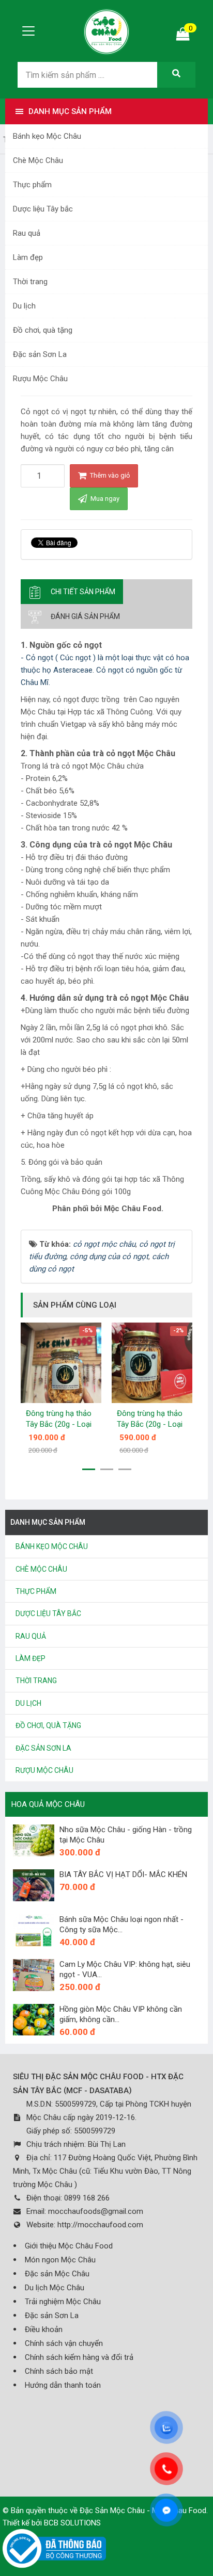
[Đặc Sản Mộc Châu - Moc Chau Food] (106, 30)
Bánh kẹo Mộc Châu (47, 136)
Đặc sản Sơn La (40, 354)
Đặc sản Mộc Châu (57, 2274)
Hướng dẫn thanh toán (63, 2385)
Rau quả (27, 233)
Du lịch (24, 306)
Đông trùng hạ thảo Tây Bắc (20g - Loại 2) (59, 1424)
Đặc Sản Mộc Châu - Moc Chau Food (143, 2510)
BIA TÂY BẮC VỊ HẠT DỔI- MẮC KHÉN (123, 1874)
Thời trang (30, 282)
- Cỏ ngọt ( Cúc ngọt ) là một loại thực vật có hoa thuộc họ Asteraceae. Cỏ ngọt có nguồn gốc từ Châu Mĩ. (105, 670)
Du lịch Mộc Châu (55, 2288)
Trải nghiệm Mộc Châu (63, 2302)
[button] (89, 1469)
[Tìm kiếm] (176, 75)
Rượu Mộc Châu (40, 379)
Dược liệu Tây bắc (43, 209)
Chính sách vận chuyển (64, 2343)
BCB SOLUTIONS (72, 2523)
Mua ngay (104, 499)
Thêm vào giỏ (109, 475)
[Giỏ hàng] (183, 36)
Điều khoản (44, 2329)
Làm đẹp (28, 257)
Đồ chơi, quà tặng (43, 330)
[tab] (72, 592)
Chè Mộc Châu (38, 160)
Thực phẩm (32, 185)
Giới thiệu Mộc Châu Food (69, 2246)
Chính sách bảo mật (59, 2371)
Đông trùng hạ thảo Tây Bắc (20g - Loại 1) (150, 1424)
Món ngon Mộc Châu (60, 2260)
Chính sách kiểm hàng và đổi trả (79, 2357)
